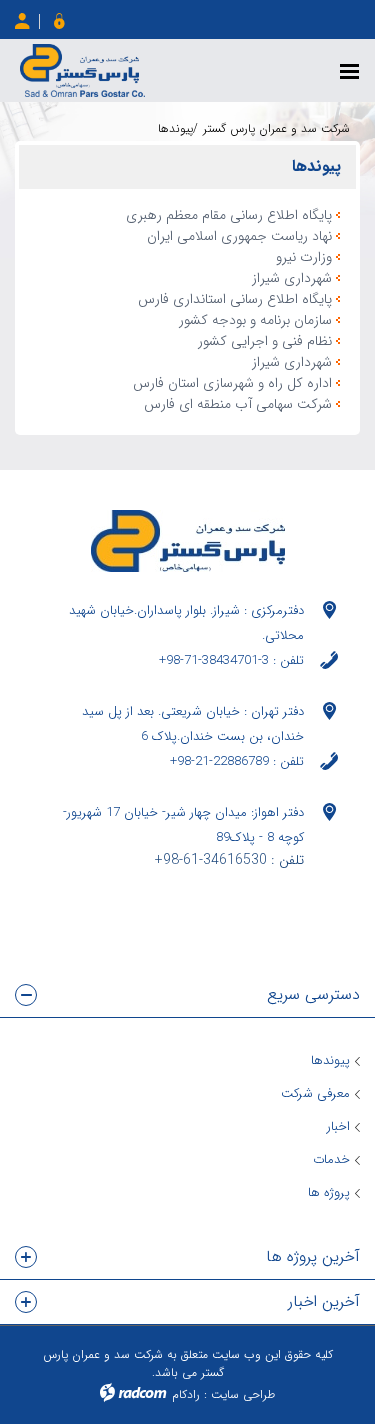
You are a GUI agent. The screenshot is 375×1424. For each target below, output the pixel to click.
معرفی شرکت (315, 1093)
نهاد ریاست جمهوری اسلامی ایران (239, 236)
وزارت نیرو (304, 257)
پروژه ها (329, 1192)
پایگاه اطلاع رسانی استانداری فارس (235, 299)
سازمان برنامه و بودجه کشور (255, 320)
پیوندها (330, 1060)
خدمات (331, 1159)
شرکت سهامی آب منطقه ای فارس (238, 404)
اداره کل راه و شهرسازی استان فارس (232, 383)
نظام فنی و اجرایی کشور (265, 341)
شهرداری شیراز (292, 278)
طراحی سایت (243, 1394)
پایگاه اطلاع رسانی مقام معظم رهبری (229, 215)
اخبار (338, 1126)
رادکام (186, 1394)
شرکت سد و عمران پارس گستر (276, 128)
